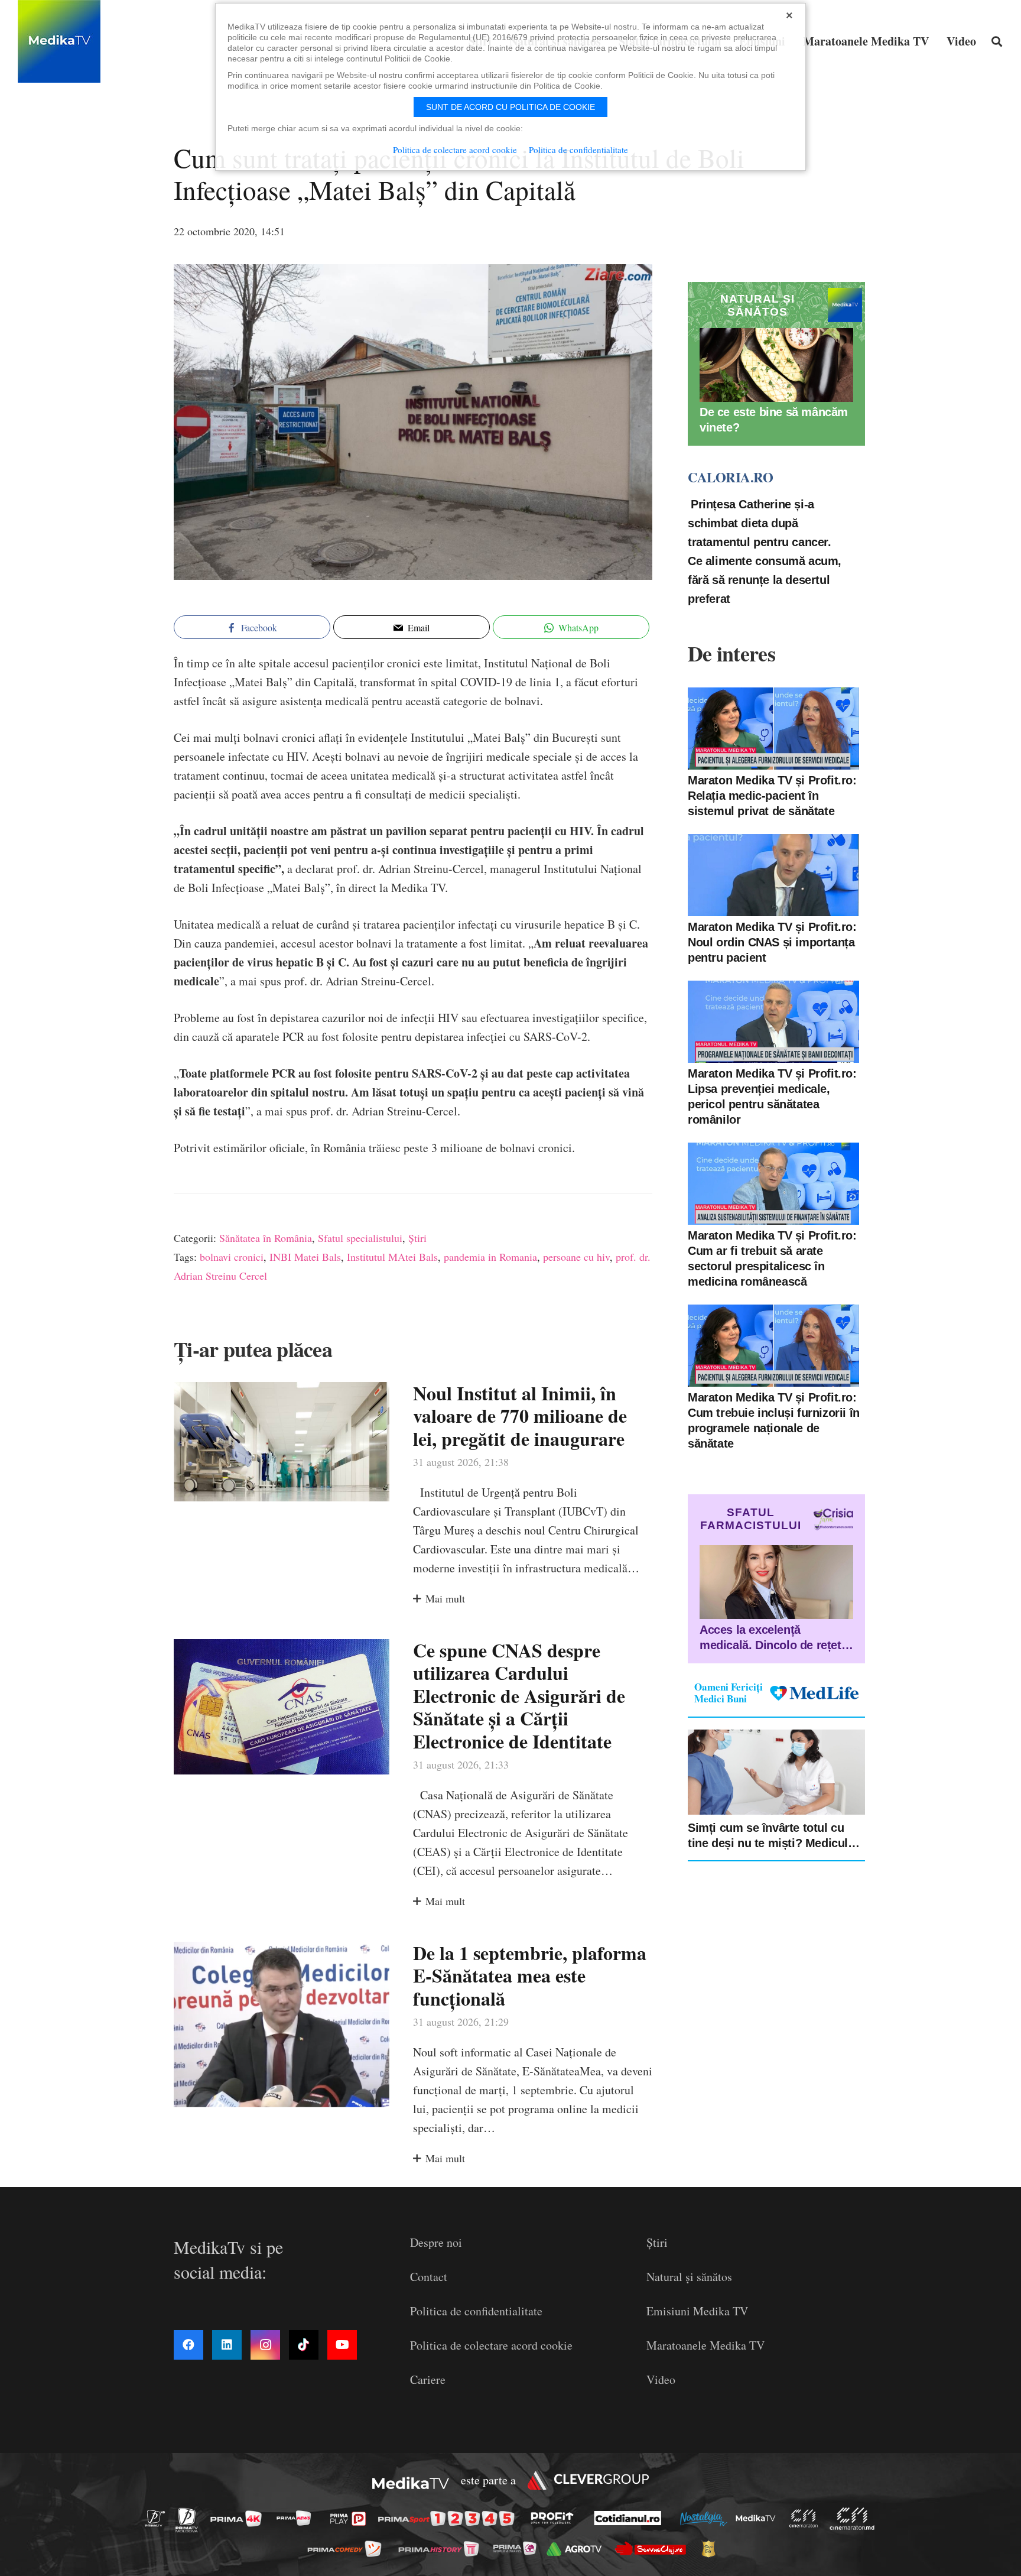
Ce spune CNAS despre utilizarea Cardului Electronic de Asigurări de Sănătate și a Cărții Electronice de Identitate (519, 1696)
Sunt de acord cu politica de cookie (510, 107)
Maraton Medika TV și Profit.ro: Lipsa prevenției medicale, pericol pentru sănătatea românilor (772, 1096)
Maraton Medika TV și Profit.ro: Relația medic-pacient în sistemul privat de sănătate (772, 796)
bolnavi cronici (232, 1257)
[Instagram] (265, 2345)
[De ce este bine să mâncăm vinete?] (776, 365)
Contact (429, 2277)
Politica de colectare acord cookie (491, 2345)
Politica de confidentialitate (476, 2311)
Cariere (428, 2379)
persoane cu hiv (576, 1257)
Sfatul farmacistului (751, 1519)
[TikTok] (304, 2345)
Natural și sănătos (689, 2277)
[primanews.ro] (297, 2518)
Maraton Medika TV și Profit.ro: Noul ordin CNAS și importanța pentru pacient (772, 942)
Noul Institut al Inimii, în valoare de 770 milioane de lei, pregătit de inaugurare (520, 1416)
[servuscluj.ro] (653, 2549)
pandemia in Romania (490, 1257)
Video (661, 2379)
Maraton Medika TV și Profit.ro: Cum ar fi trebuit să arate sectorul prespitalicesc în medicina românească (772, 1258)
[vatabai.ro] (712, 2549)
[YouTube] (342, 2345)
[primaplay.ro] (351, 2519)
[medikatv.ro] (759, 2518)
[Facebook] (188, 2345)
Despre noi (436, 2242)
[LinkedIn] (227, 2345)
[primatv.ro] (158, 2518)
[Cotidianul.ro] (631, 2518)
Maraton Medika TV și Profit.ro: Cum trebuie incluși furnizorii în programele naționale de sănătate (774, 1420)
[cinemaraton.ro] (807, 2518)
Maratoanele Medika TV (705, 2345)
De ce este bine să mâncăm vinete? (774, 420)
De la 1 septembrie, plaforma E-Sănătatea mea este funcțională (530, 1975)
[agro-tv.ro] (578, 2549)
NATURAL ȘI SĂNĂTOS (757, 305)
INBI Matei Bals (305, 1257)
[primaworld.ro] (518, 2548)
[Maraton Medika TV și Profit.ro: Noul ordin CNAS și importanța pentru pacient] (773, 875)
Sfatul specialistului (360, 1238)
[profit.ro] (555, 2518)
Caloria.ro (730, 478)
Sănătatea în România (266, 1238)
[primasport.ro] (449, 2519)
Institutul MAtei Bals (392, 1257)
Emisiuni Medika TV (697, 2311)
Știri (417, 1238)
